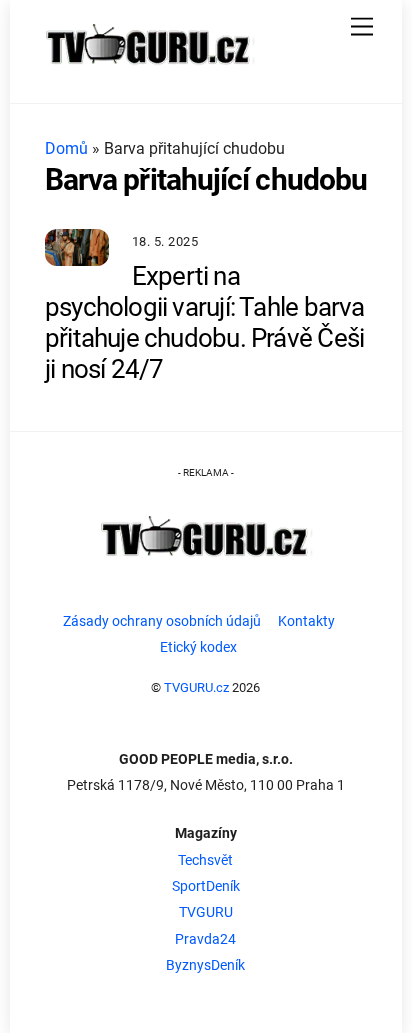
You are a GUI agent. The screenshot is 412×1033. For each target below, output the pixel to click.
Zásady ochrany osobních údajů (162, 621)
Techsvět (205, 860)
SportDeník (206, 886)
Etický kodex (198, 647)
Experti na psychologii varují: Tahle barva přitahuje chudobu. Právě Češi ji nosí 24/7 (205, 323)
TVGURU (206, 912)
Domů (66, 148)
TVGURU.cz (196, 687)
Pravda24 (205, 939)
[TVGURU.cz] (149, 71)
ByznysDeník (205, 965)
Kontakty (306, 621)
